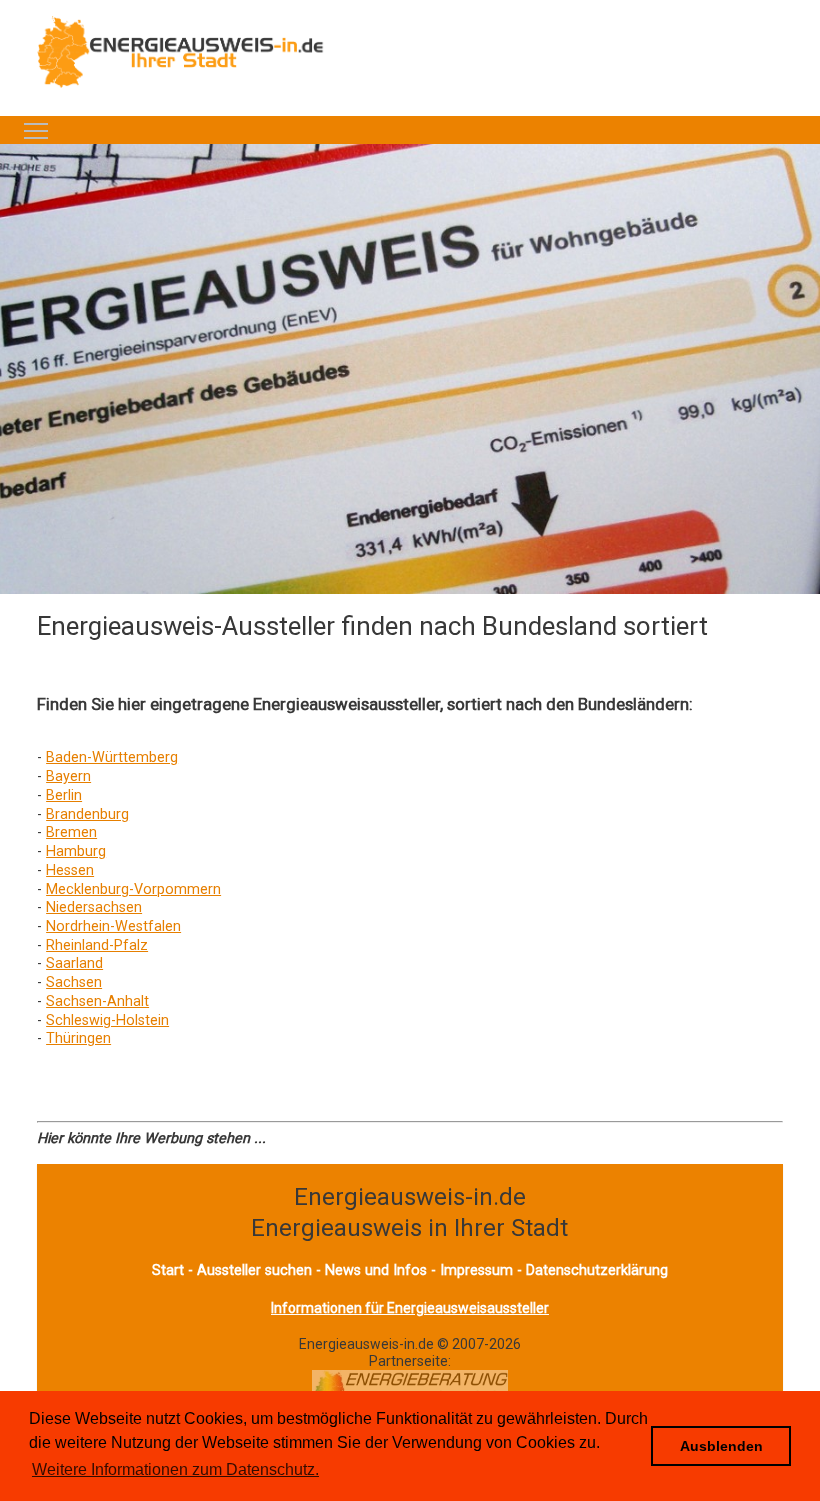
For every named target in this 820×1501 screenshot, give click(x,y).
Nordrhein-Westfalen (113, 926)
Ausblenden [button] (721, 1446)
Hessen (70, 870)
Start (168, 1270)
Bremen (71, 832)
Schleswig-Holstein (107, 1020)
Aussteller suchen (254, 1270)
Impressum (476, 1270)
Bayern (68, 776)
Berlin (64, 795)
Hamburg (76, 851)
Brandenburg (87, 814)
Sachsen (74, 982)
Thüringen (78, 1038)
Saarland (74, 963)
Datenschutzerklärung (597, 1270)
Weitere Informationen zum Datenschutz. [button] (175, 1469)
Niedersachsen (94, 907)
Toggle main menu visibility (36, 130)
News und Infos (376, 1270)
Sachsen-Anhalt (97, 1001)
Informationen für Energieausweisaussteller (410, 1308)
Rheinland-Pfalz (97, 945)
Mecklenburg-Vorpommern (133, 889)
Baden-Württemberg (112, 757)
